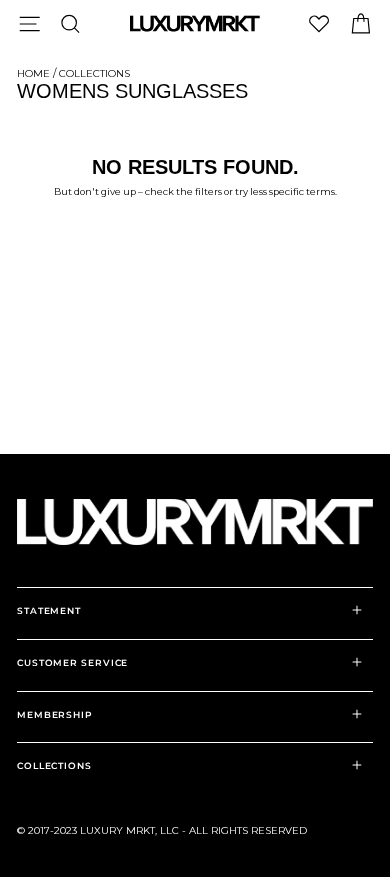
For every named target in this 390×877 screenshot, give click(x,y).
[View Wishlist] (319, 23)
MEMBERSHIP (55, 714)
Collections (94, 73)
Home (33, 73)
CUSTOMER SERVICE (72, 662)
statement (49, 610)
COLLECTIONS (54, 765)
